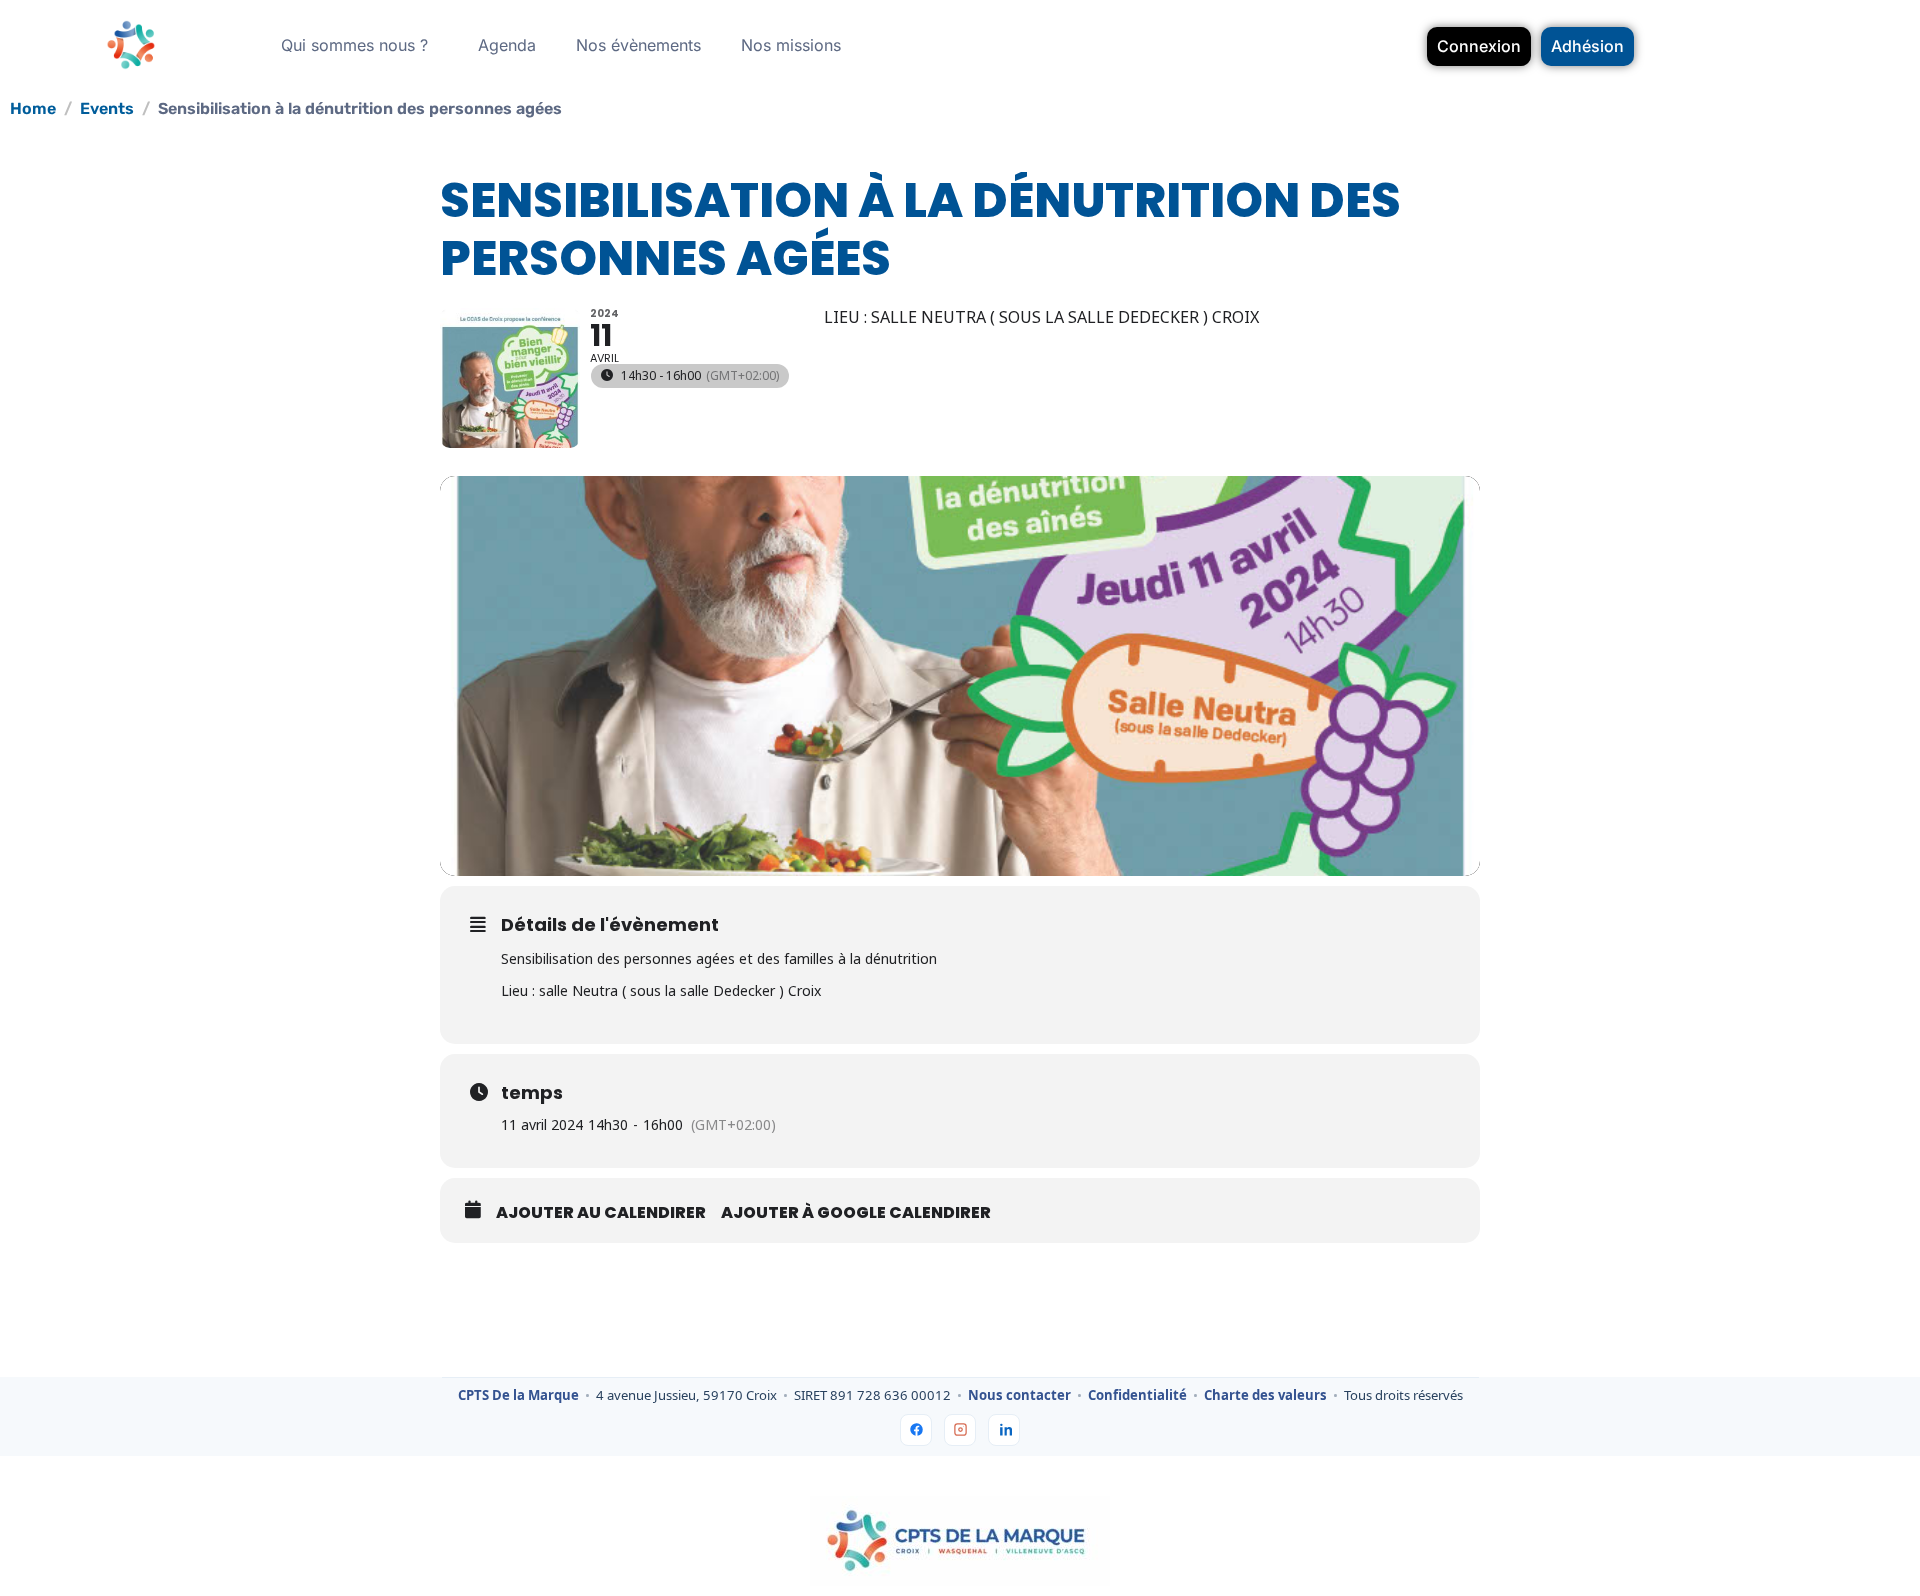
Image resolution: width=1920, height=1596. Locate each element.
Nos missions (791, 45)
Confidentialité (1137, 1396)
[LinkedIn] (1004, 1430)
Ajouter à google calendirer (856, 1213)
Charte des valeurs (1265, 1396)
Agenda (507, 45)
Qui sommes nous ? (354, 45)
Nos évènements (638, 45)
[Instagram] (960, 1430)
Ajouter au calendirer (601, 1213)
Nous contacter (1019, 1396)
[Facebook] (916, 1430)
